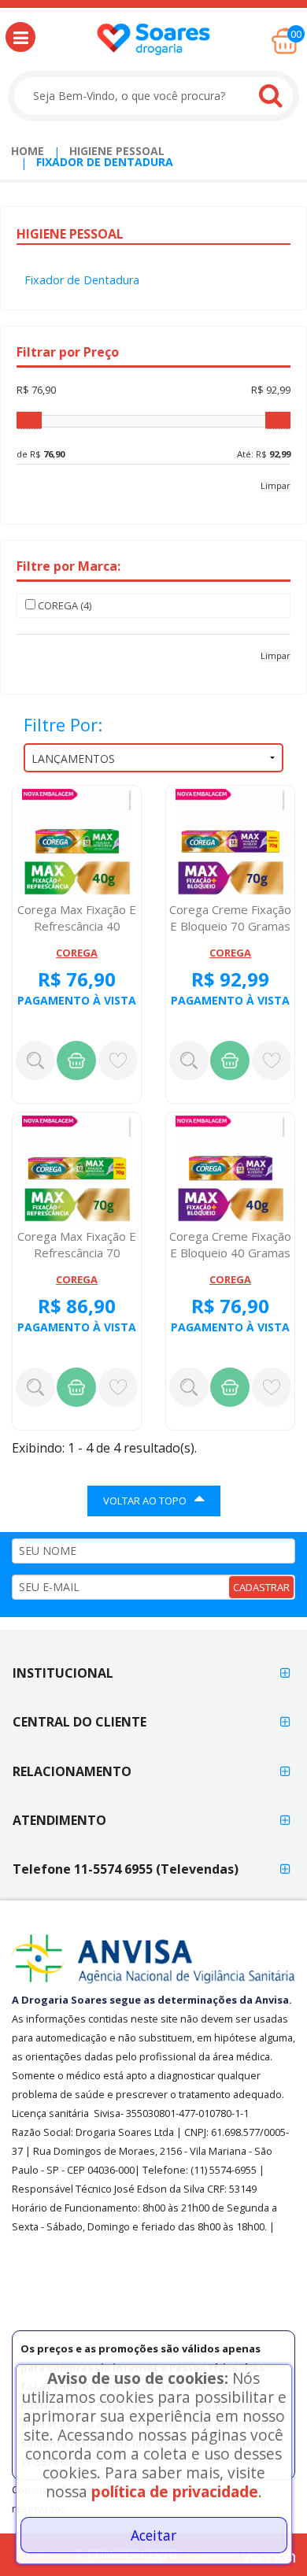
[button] (20, 37)
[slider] (29, 420)
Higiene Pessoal (117, 151)
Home (28, 151)
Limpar (276, 485)
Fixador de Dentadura (82, 280)
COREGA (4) (65, 605)
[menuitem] (28, 151)
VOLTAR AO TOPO (145, 1501)
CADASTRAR (261, 1587)
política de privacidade (175, 2491)
